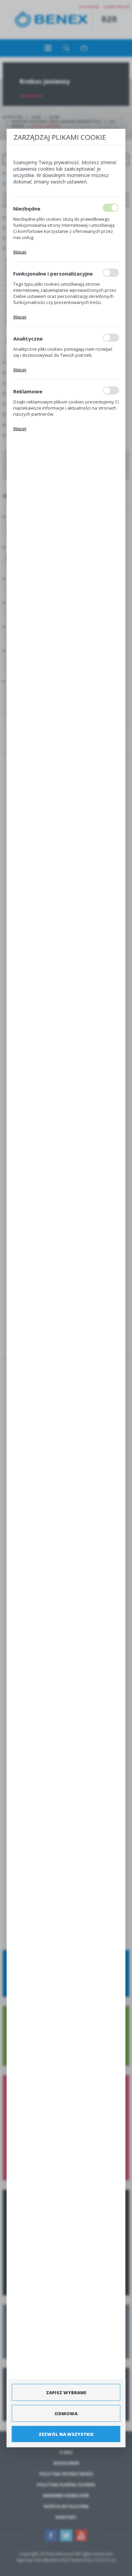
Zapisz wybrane (66, 2392)
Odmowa (66, 2413)
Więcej (20, 252)
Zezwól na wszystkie (66, 2434)
